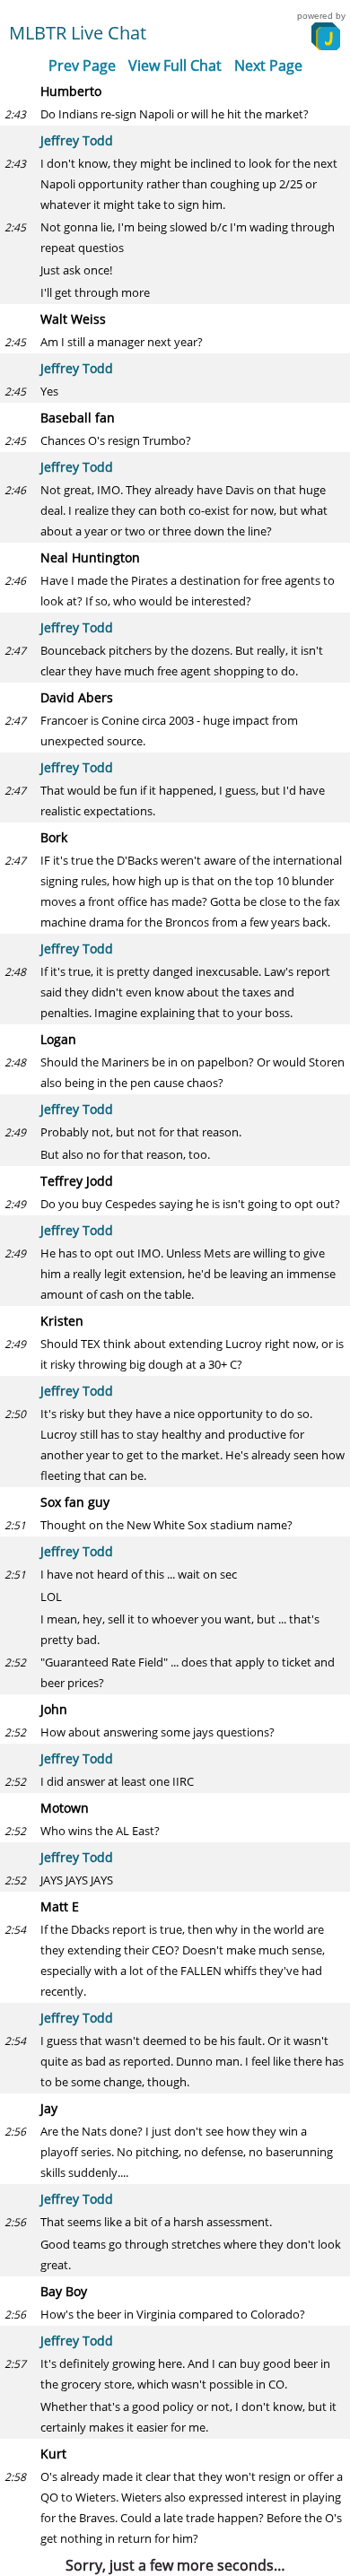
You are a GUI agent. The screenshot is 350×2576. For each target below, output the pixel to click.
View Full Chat (175, 65)
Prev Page (82, 65)
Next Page (268, 65)
